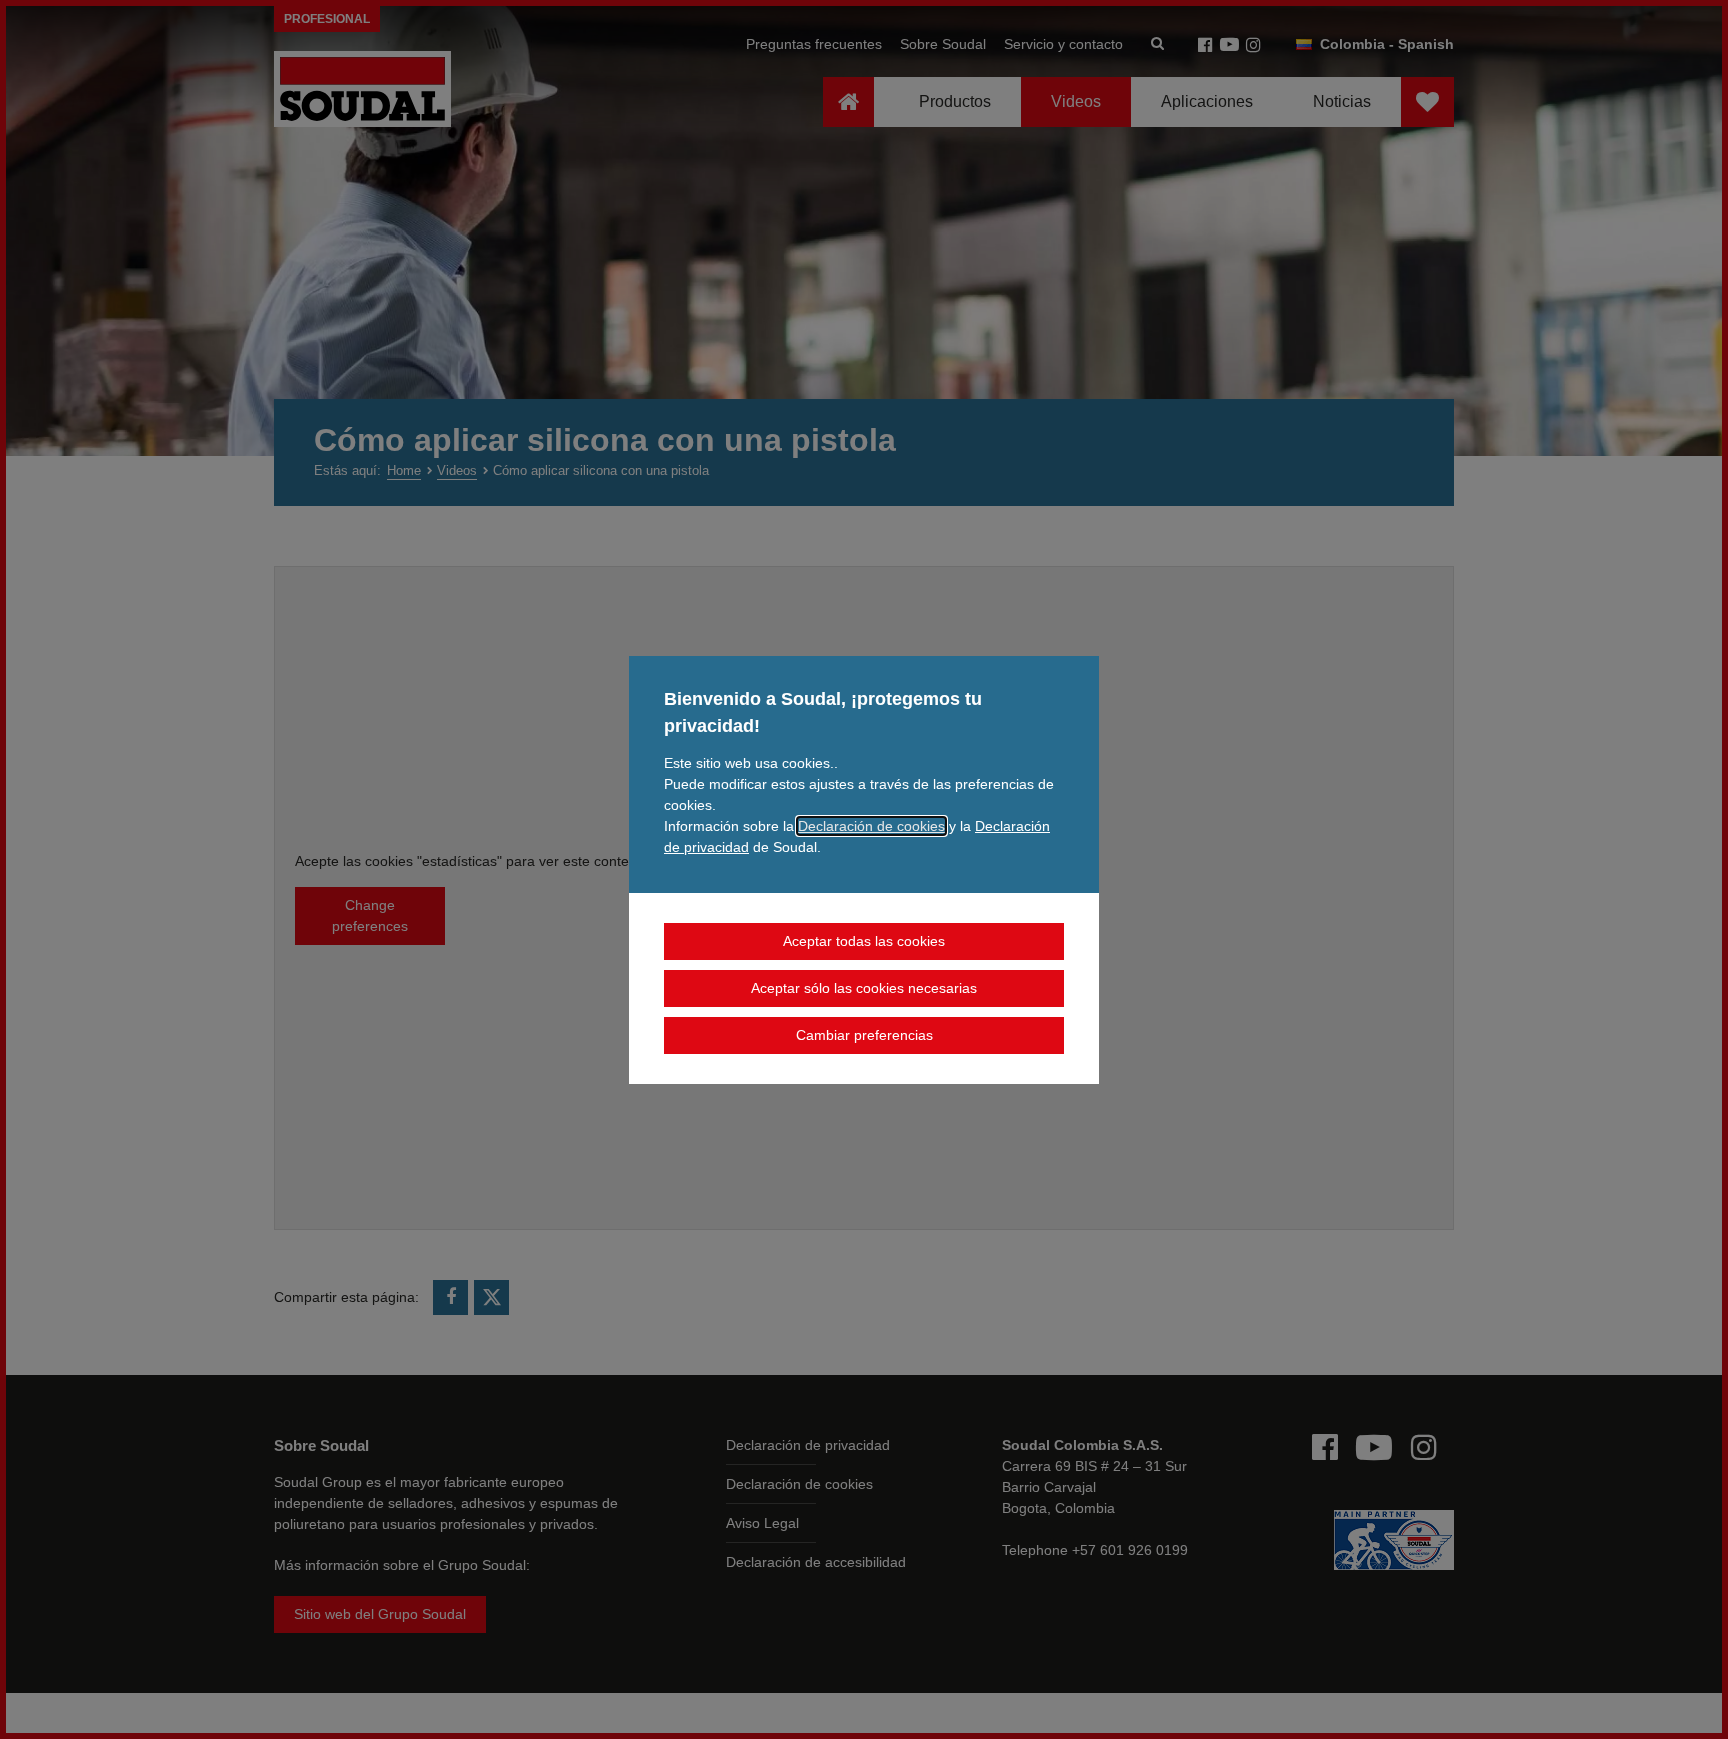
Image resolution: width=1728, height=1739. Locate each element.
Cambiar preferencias (864, 1035)
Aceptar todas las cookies (864, 941)
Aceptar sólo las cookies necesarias (864, 988)
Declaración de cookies (871, 826)
